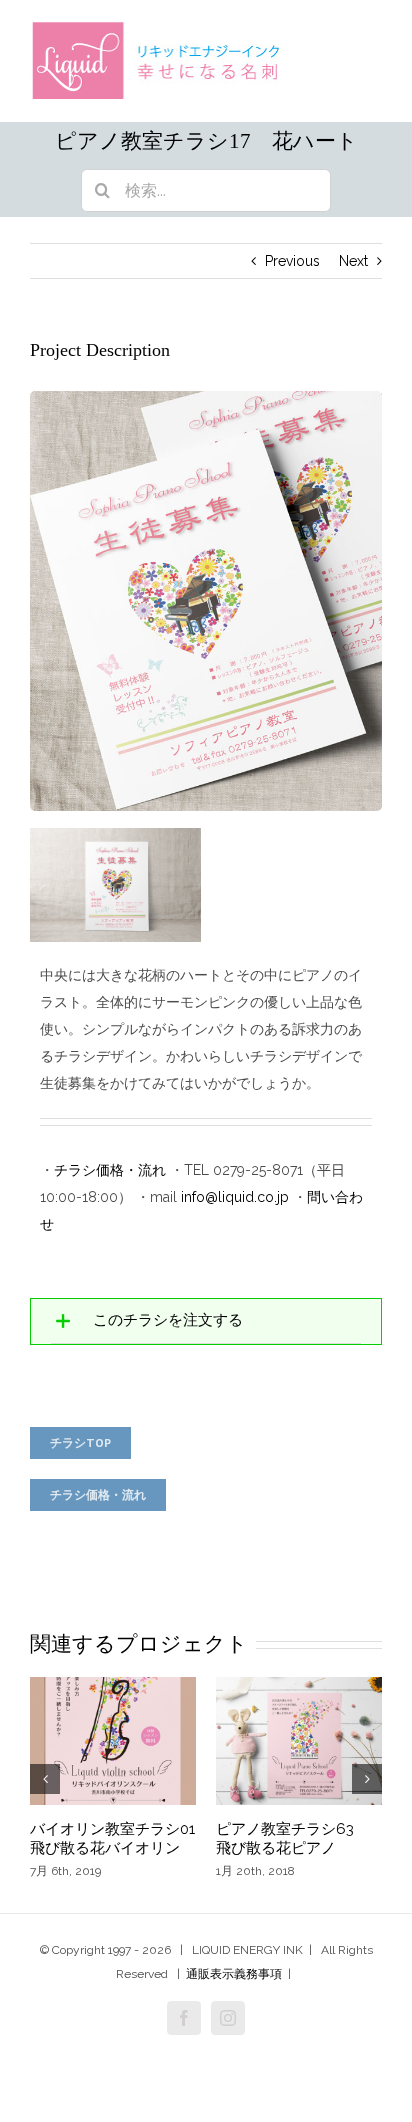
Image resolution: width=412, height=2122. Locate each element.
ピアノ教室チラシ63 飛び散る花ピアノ (292, 1839)
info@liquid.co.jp (235, 1197)
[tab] (206, 1321)
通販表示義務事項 (234, 1974)
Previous (292, 261)
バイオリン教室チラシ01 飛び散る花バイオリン (120, 1839)
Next (353, 261)
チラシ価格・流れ (110, 1170)
